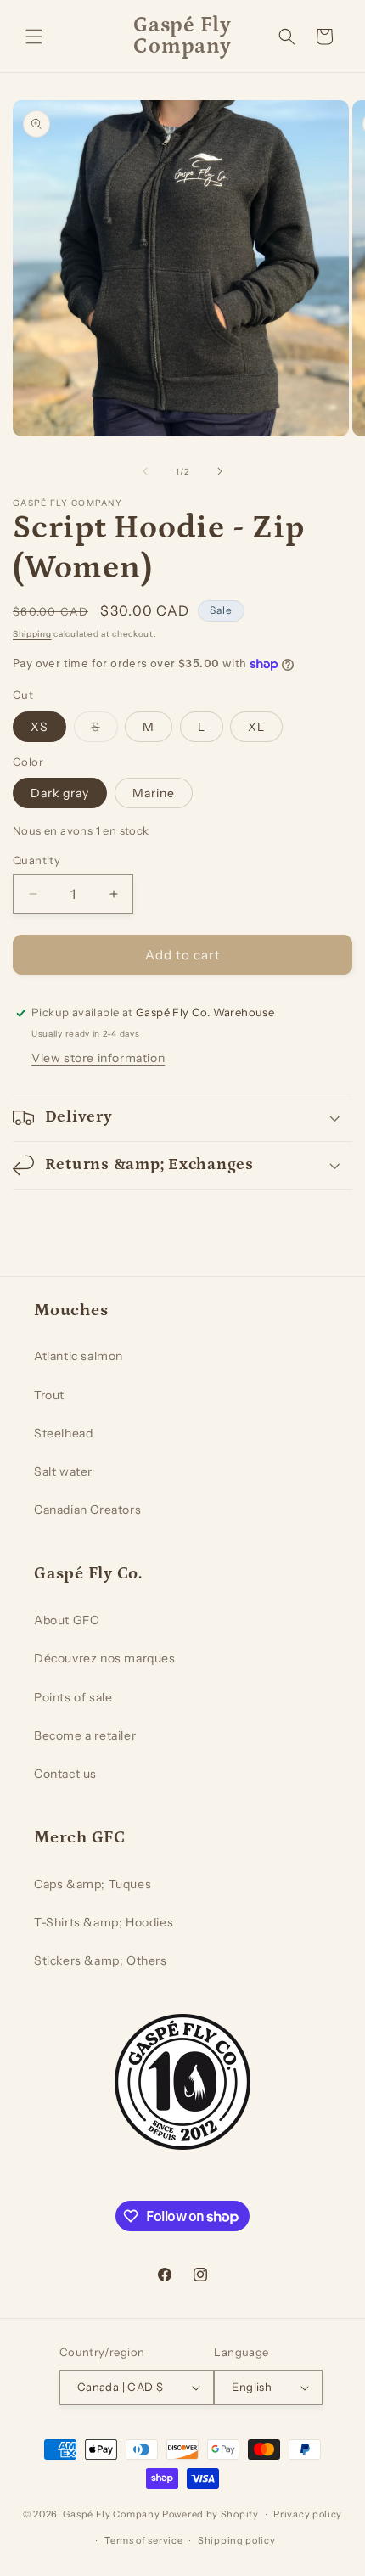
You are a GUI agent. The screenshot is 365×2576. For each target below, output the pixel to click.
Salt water (63, 1471)
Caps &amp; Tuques (93, 1884)
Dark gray (60, 793)
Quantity (36, 860)
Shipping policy (237, 2540)
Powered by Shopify (211, 2514)
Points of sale (73, 1697)
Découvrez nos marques (105, 1658)
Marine (154, 793)
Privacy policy (308, 2514)
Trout (49, 1395)
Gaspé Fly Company (111, 2514)
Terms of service (143, 2540)
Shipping (32, 634)
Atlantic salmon (79, 1356)
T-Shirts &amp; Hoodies (104, 1922)
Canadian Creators (87, 1510)
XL (256, 727)
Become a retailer (85, 1735)
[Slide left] (145, 471)
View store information (98, 1058)
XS (39, 727)
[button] (34, 37)
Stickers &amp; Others (101, 1960)
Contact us (65, 1774)
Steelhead (63, 1433)
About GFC (66, 1620)
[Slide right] (220, 471)
